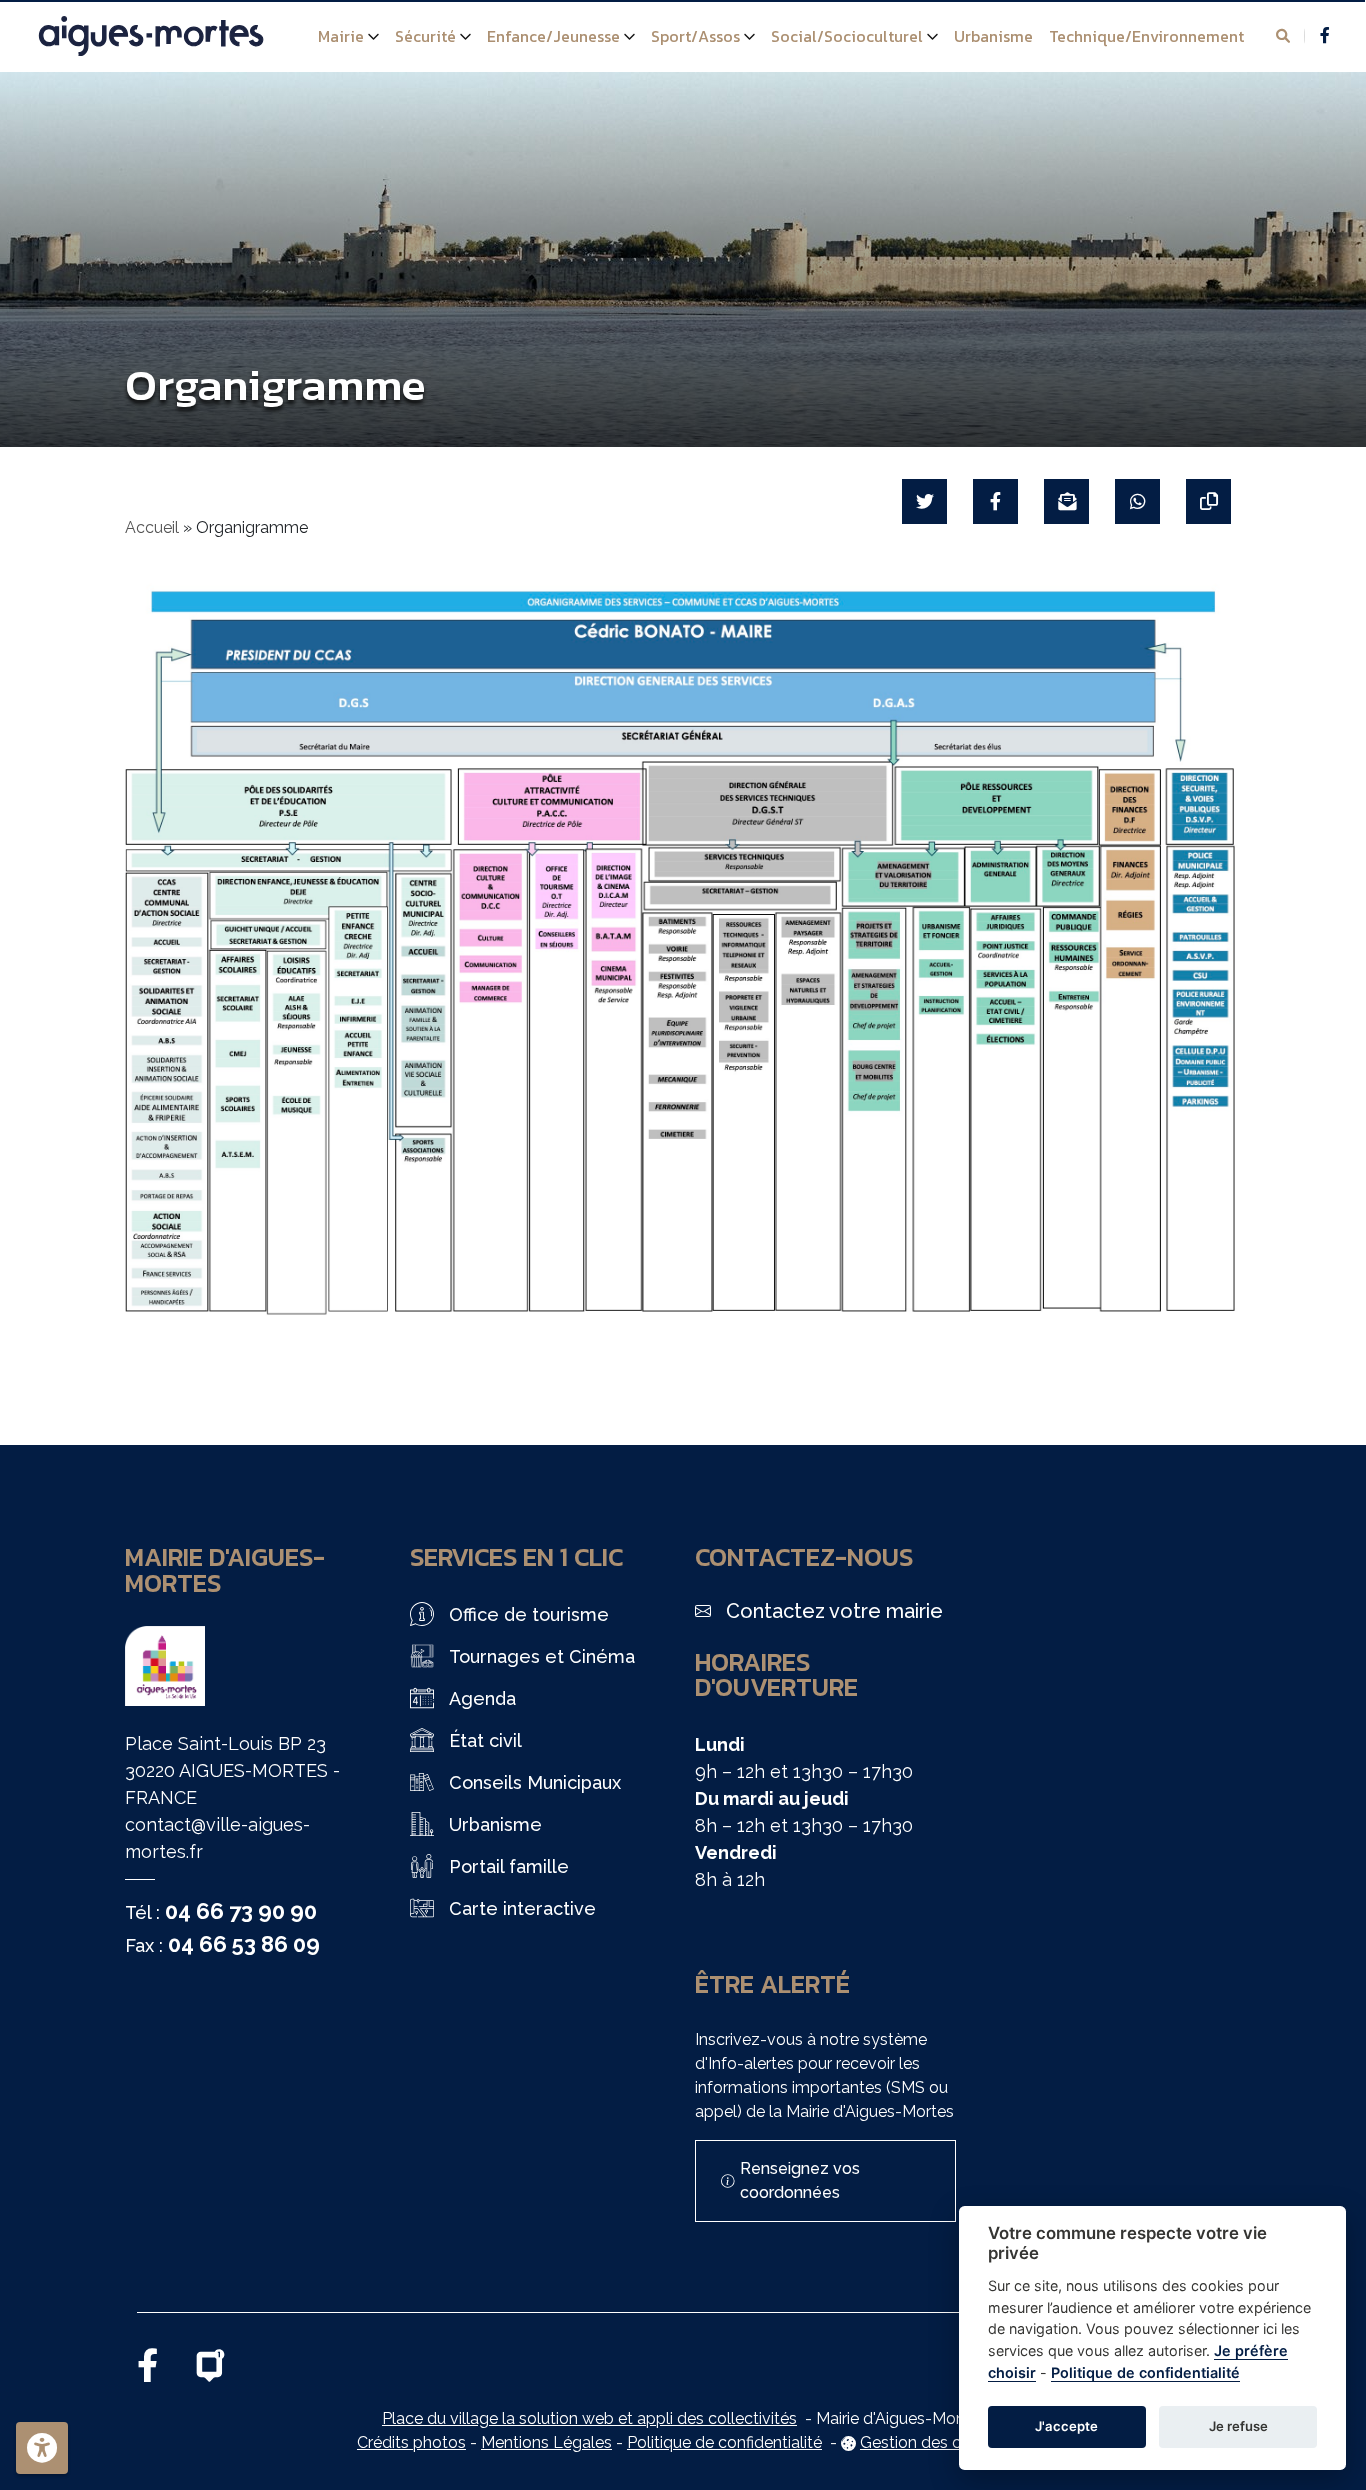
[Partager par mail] (1066, 501)
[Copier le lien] (1208, 501)
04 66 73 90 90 (241, 1911)
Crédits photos (411, 2442)
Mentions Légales (546, 2442)
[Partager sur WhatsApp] (1137, 501)
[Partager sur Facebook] (995, 501)
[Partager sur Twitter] (924, 501)
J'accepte (1066, 2426)
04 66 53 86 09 (244, 1944)
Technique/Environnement (1146, 36)
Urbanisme (993, 36)
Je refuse (1238, 2426)
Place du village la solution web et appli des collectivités (589, 2418)
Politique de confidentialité (724, 2442)
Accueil (152, 527)
